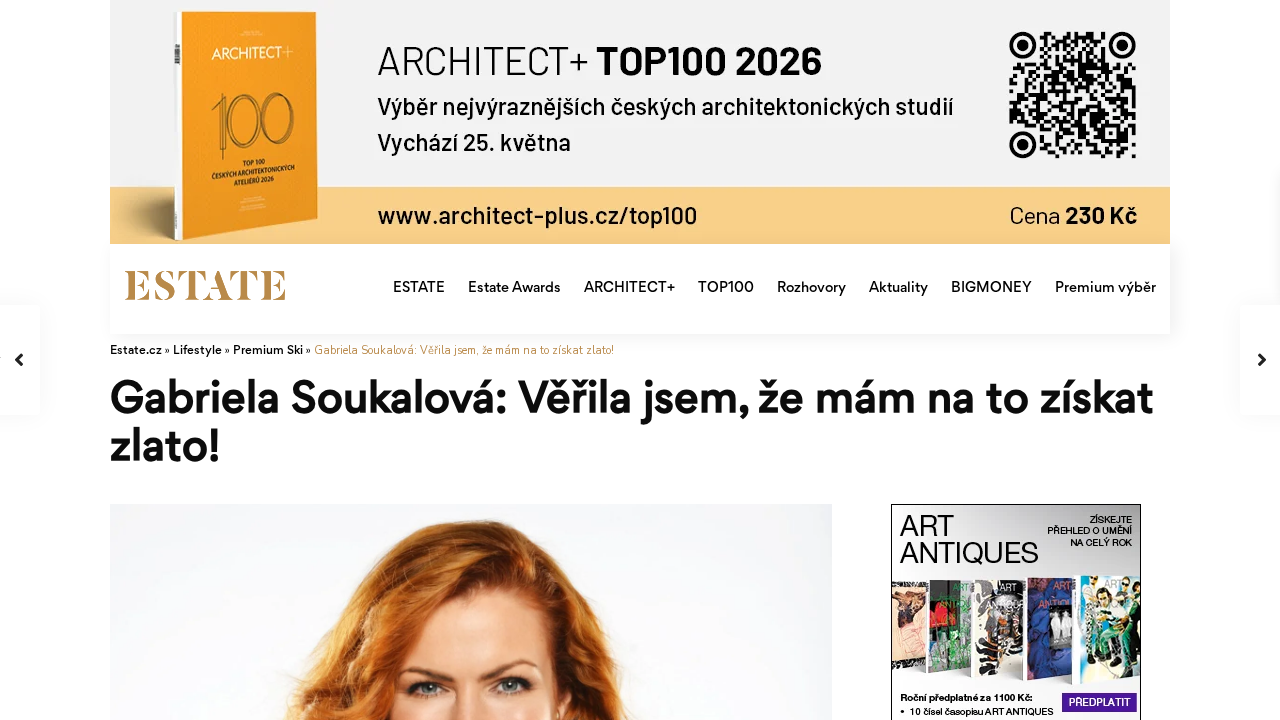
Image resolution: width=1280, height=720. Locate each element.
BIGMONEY (991, 288)
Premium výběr (1105, 288)
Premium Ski (268, 351)
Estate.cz (136, 351)
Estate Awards (514, 288)
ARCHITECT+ (629, 288)
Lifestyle (197, 351)
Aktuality (898, 288)
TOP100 (726, 288)
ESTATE (419, 288)
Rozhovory (811, 288)
